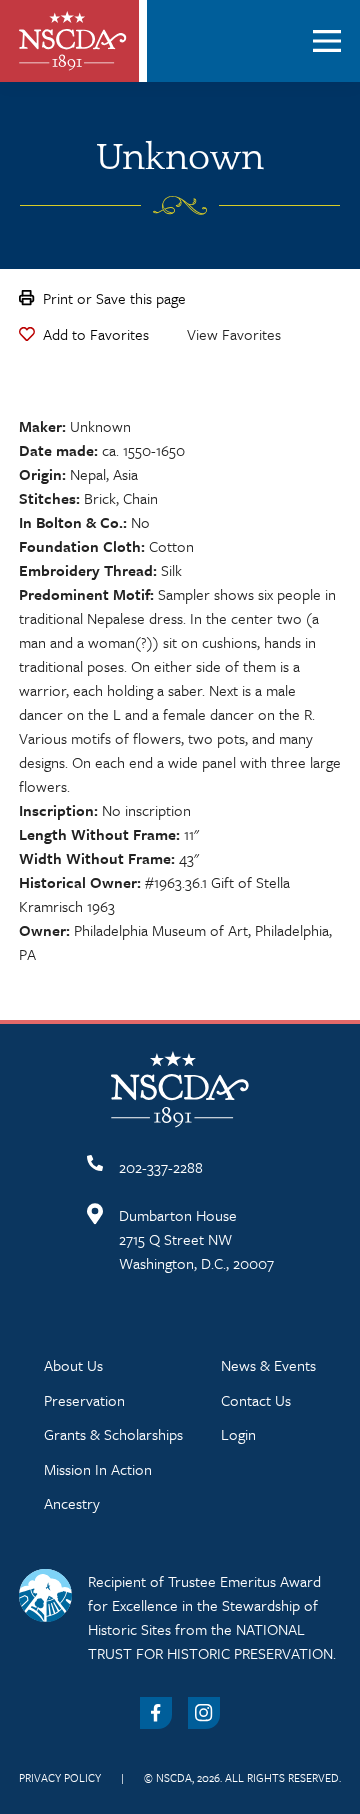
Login (238, 1434)
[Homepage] (73, 41)
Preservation (84, 1400)
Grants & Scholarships (113, 1434)
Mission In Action (98, 1469)
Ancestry (72, 1503)
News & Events (268, 1365)
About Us (73, 1365)
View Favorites (234, 334)
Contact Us (256, 1400)
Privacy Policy (60, 1777)
